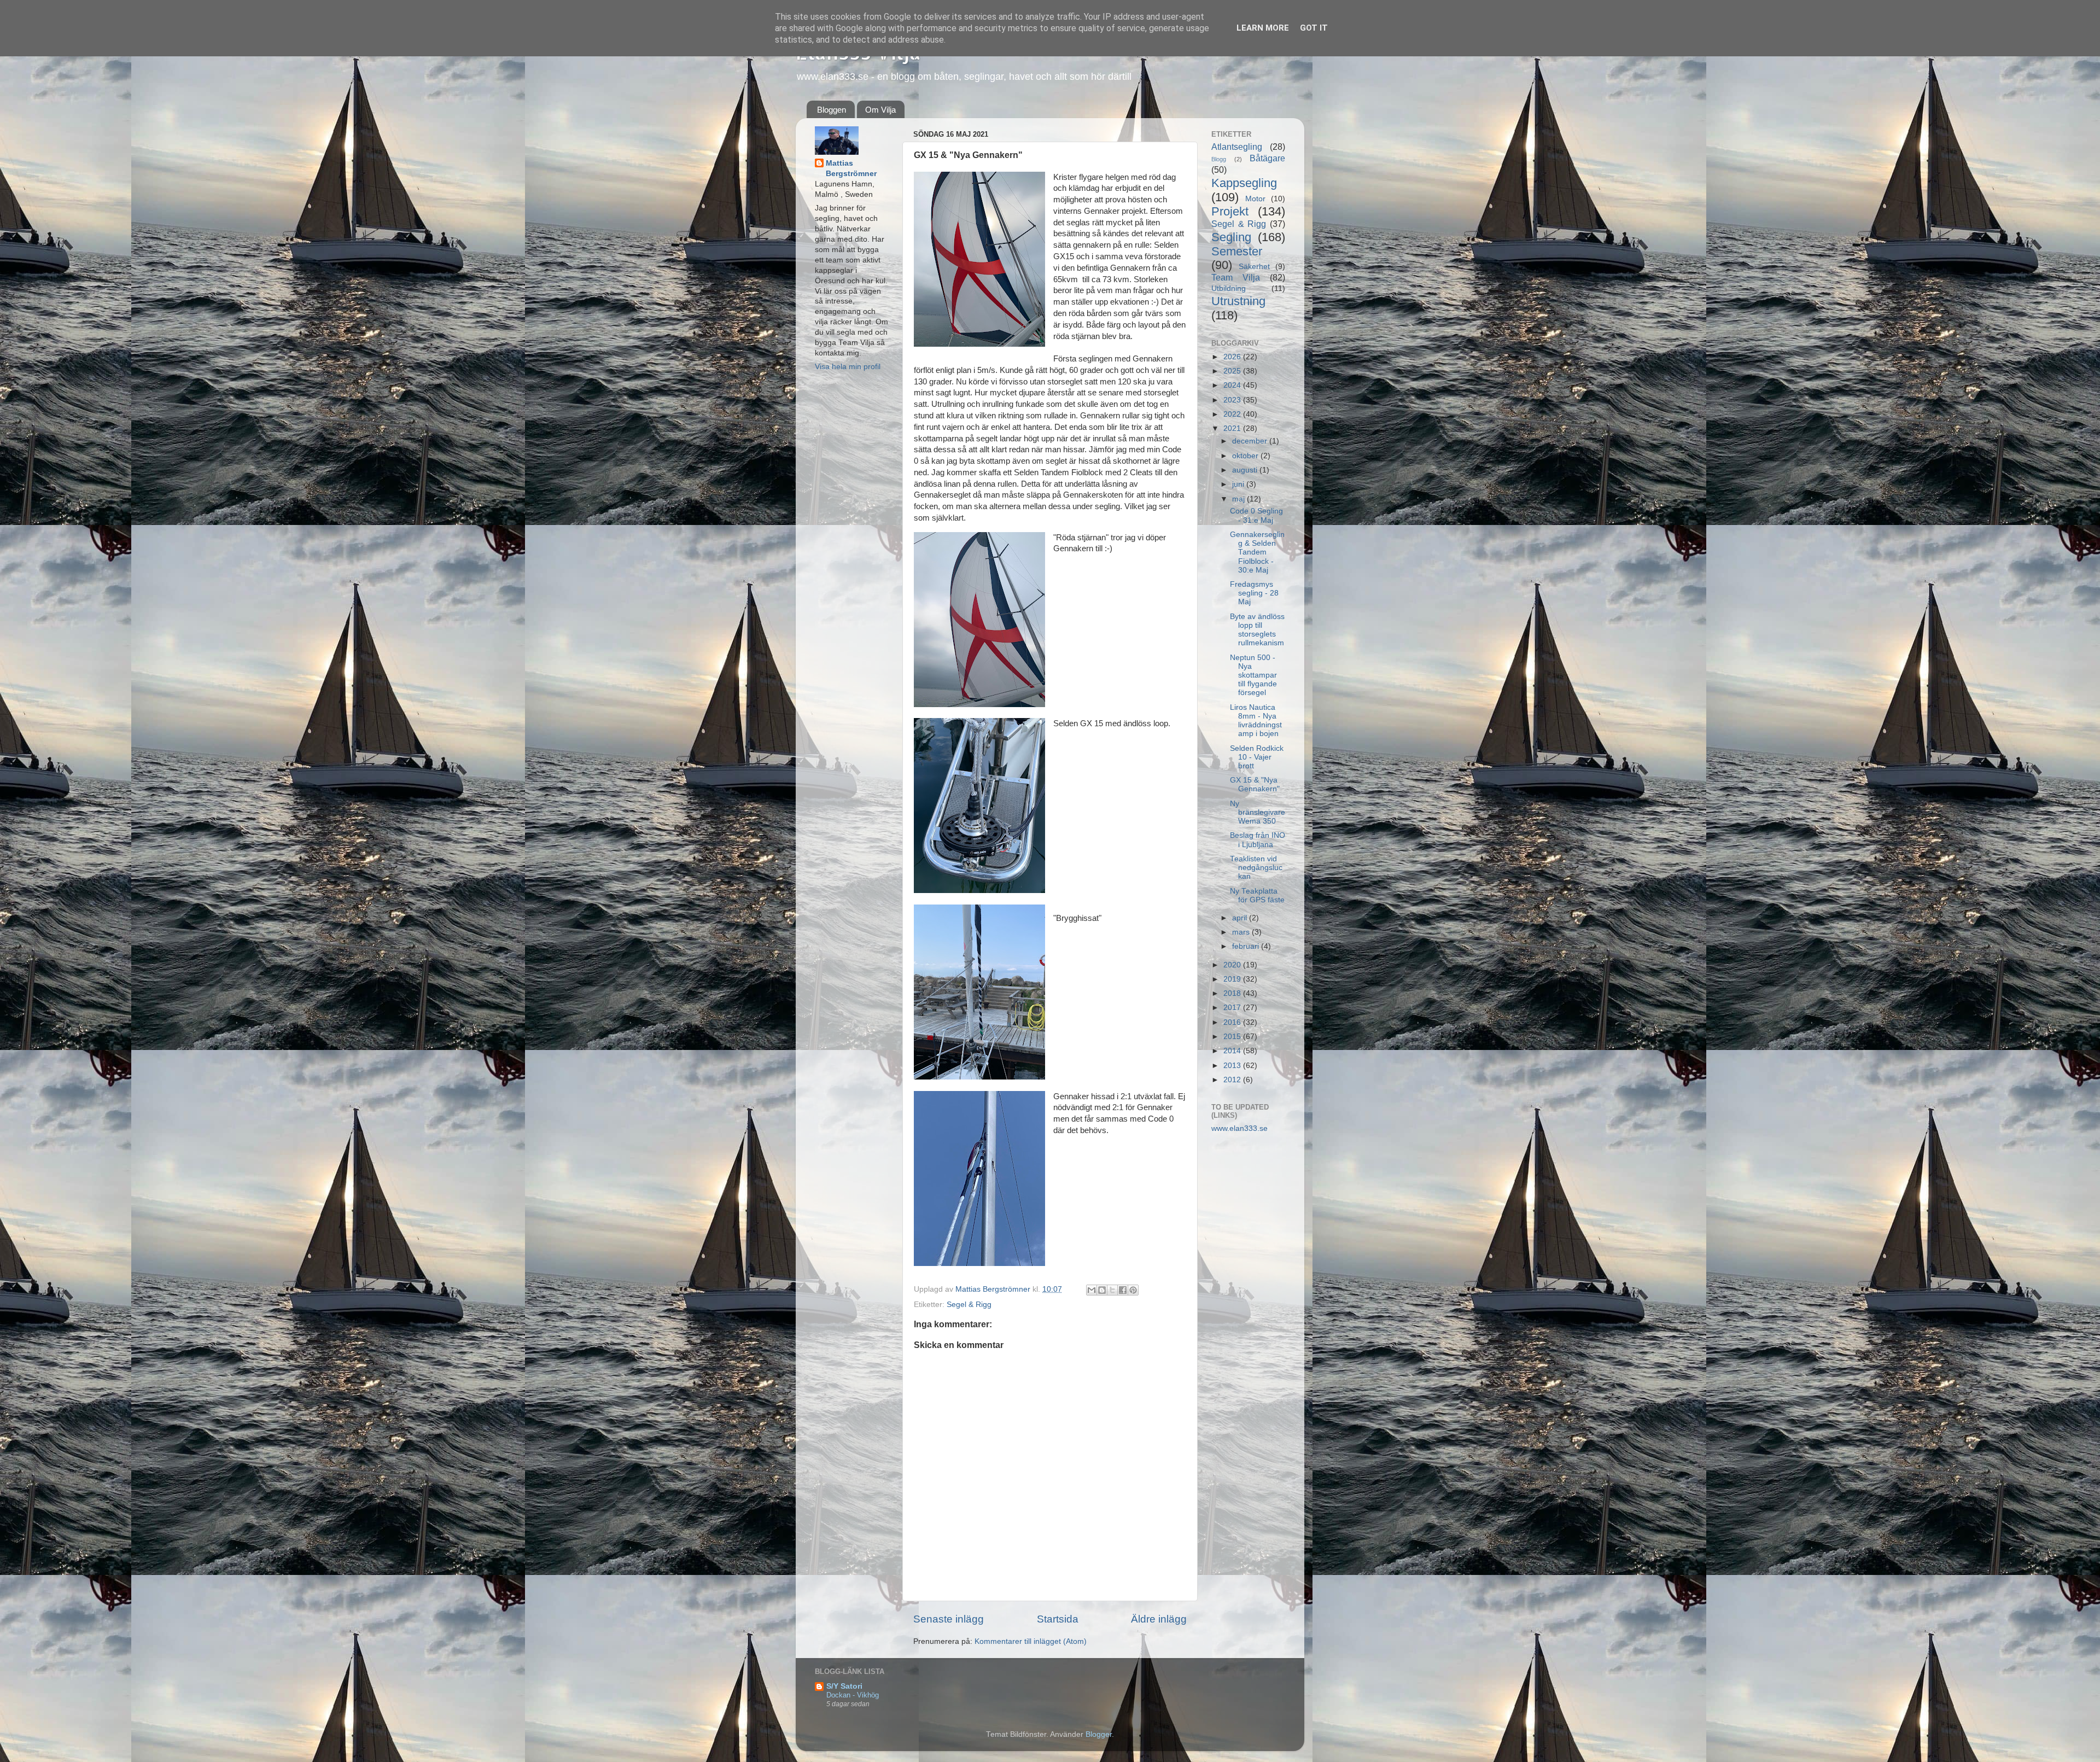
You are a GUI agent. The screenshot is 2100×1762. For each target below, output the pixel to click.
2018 (1233, 993)
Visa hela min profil (848, 367)
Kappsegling (1244, 183)
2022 (1233, 414)
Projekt (1230, 211)
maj (1239, 499)
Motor (1255, 199)
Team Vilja (1236, 277)
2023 (1233, 400)
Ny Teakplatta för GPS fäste (1257, 895)
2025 (1233, 371)
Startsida (1058, 1619)
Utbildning (1229, 288)
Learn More (1263, 28)
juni (1239, 484)
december (1251, 441)
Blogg (1219, 159)
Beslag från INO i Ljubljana (1258, 840)
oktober (1246, 456)
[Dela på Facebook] (1123, 1290)
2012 (1233, 1080)
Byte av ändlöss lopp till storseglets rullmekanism (1257, 630)
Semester (1237, 251)
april (1241, 918)
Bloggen (832, 110)
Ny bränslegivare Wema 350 (1258, 812)
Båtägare (1267, 158)
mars (1242, 932)
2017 (1233, 1008)
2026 (1233, 357)
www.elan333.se (1239, 1128)
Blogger (1099, 1734)
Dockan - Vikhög (853, 1695)
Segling (1231, 237)
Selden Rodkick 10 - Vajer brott (1257, 757)
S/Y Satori (844, 1686)
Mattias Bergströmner (851, 168)
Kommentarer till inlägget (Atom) (1031, 1641)
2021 (1233, 428)
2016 (1233, 1022)
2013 (1233, 1066)
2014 (1233, 1051)
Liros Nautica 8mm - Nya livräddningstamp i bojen (1256, 721)
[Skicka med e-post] (1092, 1290)
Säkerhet (1254, 267)
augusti (1246, 470)
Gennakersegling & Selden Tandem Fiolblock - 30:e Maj (1257, 552)
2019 (1233, 979)
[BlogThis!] (1102, 1290)
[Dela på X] (1112, 1290)
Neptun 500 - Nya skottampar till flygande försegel (1253, 675)
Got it (1314, 28)
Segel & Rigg (969, 1305)
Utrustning (1238, 301)
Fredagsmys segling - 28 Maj (1254, 593)
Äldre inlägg (1159, 1619)
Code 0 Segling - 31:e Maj (1256, 515)
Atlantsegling (1237, 147)
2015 (1233, 1037)
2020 (1233, 965)
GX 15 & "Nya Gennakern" (1255, 784)
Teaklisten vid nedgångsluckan (1256, 868)
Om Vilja (880, 110)
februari (1247, 946)
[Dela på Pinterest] (1133, 1290)
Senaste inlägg (949, 1619)
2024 (1233, 385)
